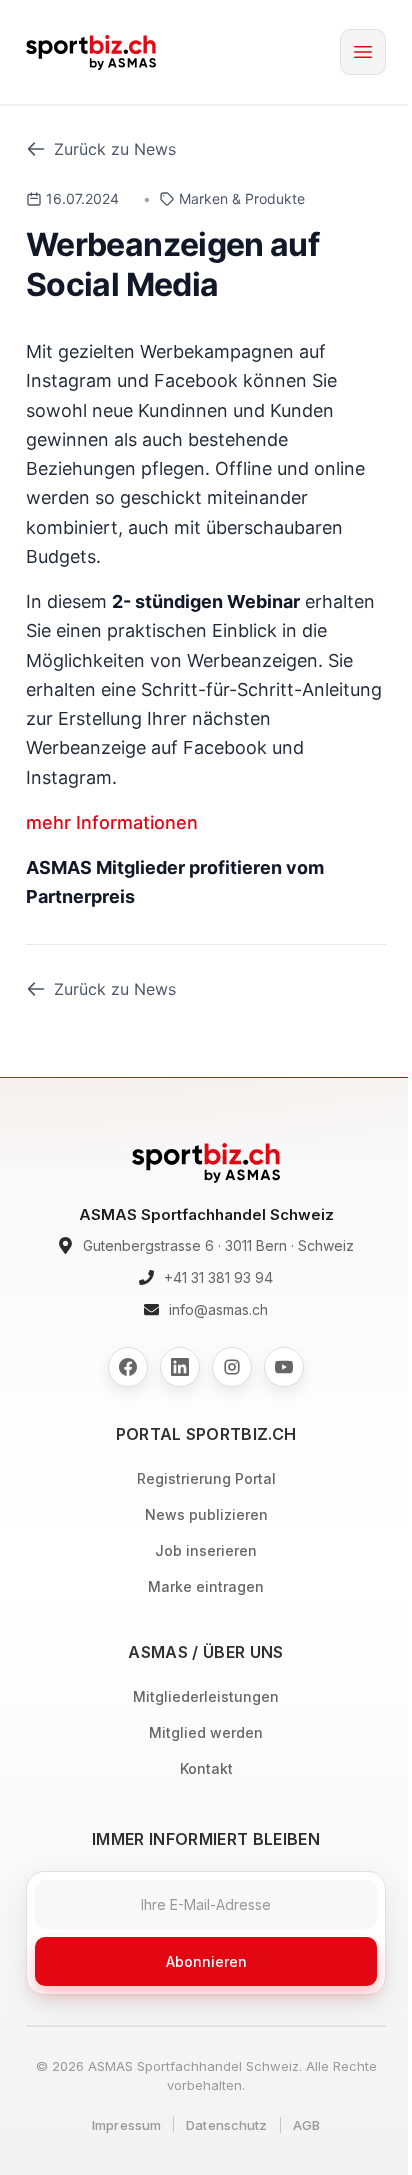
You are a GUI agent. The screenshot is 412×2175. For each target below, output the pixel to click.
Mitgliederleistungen (206, 1696)
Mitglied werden (206, 1732)
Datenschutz (226, 2125)
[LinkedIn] (180, 1367)
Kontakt (206, 1768)
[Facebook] (128, 1367)
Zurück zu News (115, 149)
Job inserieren (206, 1550)
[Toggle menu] (363, 52)
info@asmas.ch (218, 1309)
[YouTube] (284, 1367)
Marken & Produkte (242, 198)
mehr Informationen (112, 822)
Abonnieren (206, 1961)
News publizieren (206, 1514)
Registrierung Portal (206, 1478)
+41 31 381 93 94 (218, 1277)
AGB (306, 2125)
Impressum (126, 2125)
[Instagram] (232, 1367)
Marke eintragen (206, 1586)
